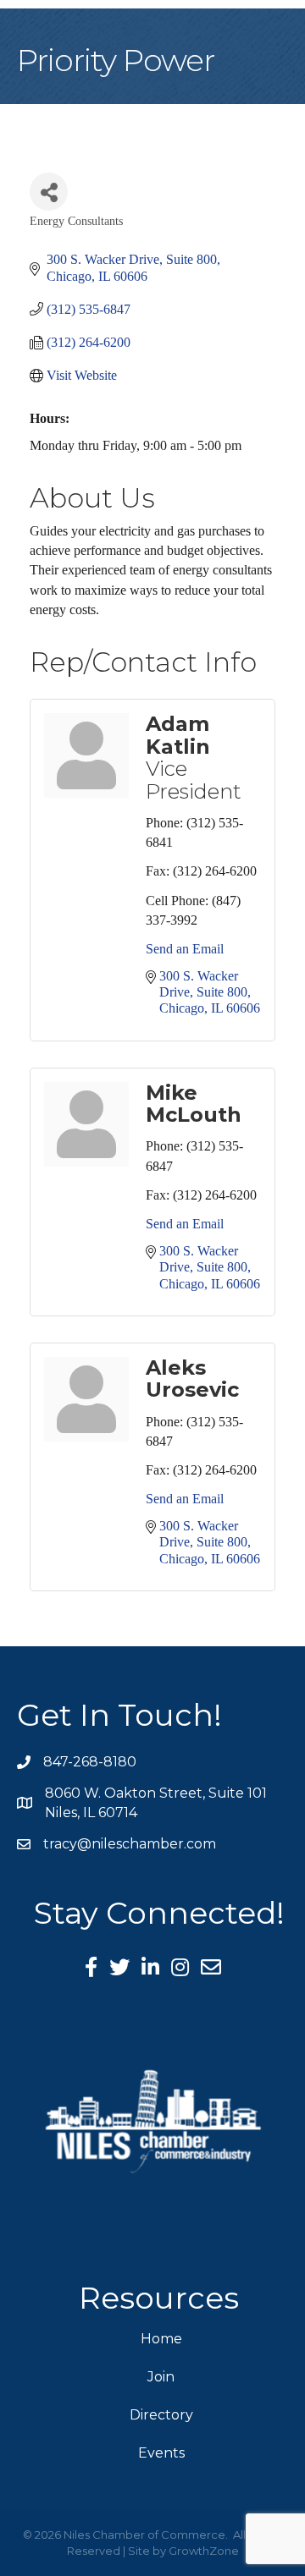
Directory (161, 2415)
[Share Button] (49, 192)
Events (161, 2453)
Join (161, 2377)
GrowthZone (204, 2551)
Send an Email (185, 949)
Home (161, 2339)
